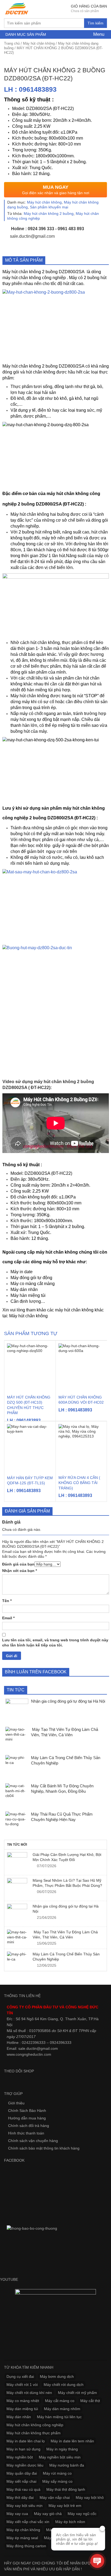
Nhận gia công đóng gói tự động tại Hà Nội (66, 1909)
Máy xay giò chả (48, 2514)
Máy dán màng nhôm (62, 2409)
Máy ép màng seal (22, 2538)
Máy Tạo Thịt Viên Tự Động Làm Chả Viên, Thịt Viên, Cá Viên (65, 1934)
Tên (7, 1601)
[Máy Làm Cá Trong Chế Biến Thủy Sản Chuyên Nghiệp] (17, 1957)
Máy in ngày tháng (62, 2449)
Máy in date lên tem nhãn (72, 2441)
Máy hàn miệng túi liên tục (59, 2417)
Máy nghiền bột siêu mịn (60, 2457)
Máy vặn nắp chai (55, 2497)
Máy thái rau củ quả (23, 2489)
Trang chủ (12, 43)
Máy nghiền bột (20, 2457)
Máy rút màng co (57, 2473)
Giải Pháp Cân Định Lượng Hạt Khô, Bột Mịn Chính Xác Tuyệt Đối (67, 1857)
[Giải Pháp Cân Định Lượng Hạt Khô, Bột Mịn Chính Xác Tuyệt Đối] (17, 1862)
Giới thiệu (16, 2103)
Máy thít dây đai (20, 2497)
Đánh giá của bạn (18, 1564)
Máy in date (22, 1272)
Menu (98, 34)
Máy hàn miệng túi (28, 1295)
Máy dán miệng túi (22, 2409)
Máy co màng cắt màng (33, 1284)
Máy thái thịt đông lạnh (66, 2489)
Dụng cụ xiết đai (20, 2376)
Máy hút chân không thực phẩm (34, 2433)
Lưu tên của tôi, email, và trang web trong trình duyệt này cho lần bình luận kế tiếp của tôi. (55, 1642)
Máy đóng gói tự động (31, 1278)
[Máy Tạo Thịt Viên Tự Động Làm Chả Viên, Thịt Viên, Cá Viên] (17, 1937)
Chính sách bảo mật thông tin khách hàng (44, 2148)
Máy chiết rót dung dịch (64, 2385)
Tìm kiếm (96, 23)
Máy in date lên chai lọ (26, 2441)
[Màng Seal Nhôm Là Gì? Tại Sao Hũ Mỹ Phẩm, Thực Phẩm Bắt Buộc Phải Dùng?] (17, 1888)
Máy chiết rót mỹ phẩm (77, 2393)
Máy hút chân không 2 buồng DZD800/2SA (44, 272)
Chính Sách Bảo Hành (27, 2111)
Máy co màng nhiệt (23, 2401)
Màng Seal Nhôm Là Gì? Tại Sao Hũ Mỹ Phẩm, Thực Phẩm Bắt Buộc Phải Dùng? (67, 1883)
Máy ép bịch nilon (70, 2522)
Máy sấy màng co (57, 2481)
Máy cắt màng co (60, 2401)
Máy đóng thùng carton (26, 2546)
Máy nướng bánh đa (67, 2465)
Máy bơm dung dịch (57, 2376)
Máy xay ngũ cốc (82, 2514)
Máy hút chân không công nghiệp (35, 2425)
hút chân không (62, 1252)
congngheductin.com (33, 2054)
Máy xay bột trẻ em (65, 2506)
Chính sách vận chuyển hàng (33, 2141)
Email (8, 1618)
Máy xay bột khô (90, 2497)
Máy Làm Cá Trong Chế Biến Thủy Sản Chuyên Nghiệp (66, 1956)
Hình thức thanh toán (26, 2133)
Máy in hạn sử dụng (23, 2449)
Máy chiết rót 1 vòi (22, 2385)
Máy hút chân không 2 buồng (49, 214)
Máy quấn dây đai (22, 2473)
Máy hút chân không (39, 43)
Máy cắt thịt (90, 2401)
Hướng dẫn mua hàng (27, 2118)
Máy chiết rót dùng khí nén (29, 2393)
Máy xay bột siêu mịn (25, 2506)
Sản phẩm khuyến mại (49, 207)
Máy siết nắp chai (21, 2481)
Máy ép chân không (23, 2530)
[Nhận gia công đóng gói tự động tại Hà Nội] (17, 1914)
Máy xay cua (17, 2514)
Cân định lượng (26, 1301)
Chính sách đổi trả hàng (29, 2126)
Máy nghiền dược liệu (25, 2465)
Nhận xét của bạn (20, 1571)
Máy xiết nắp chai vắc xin (28, 2522)
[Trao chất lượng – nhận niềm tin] (17, 9)
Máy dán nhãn (24, 1289)
